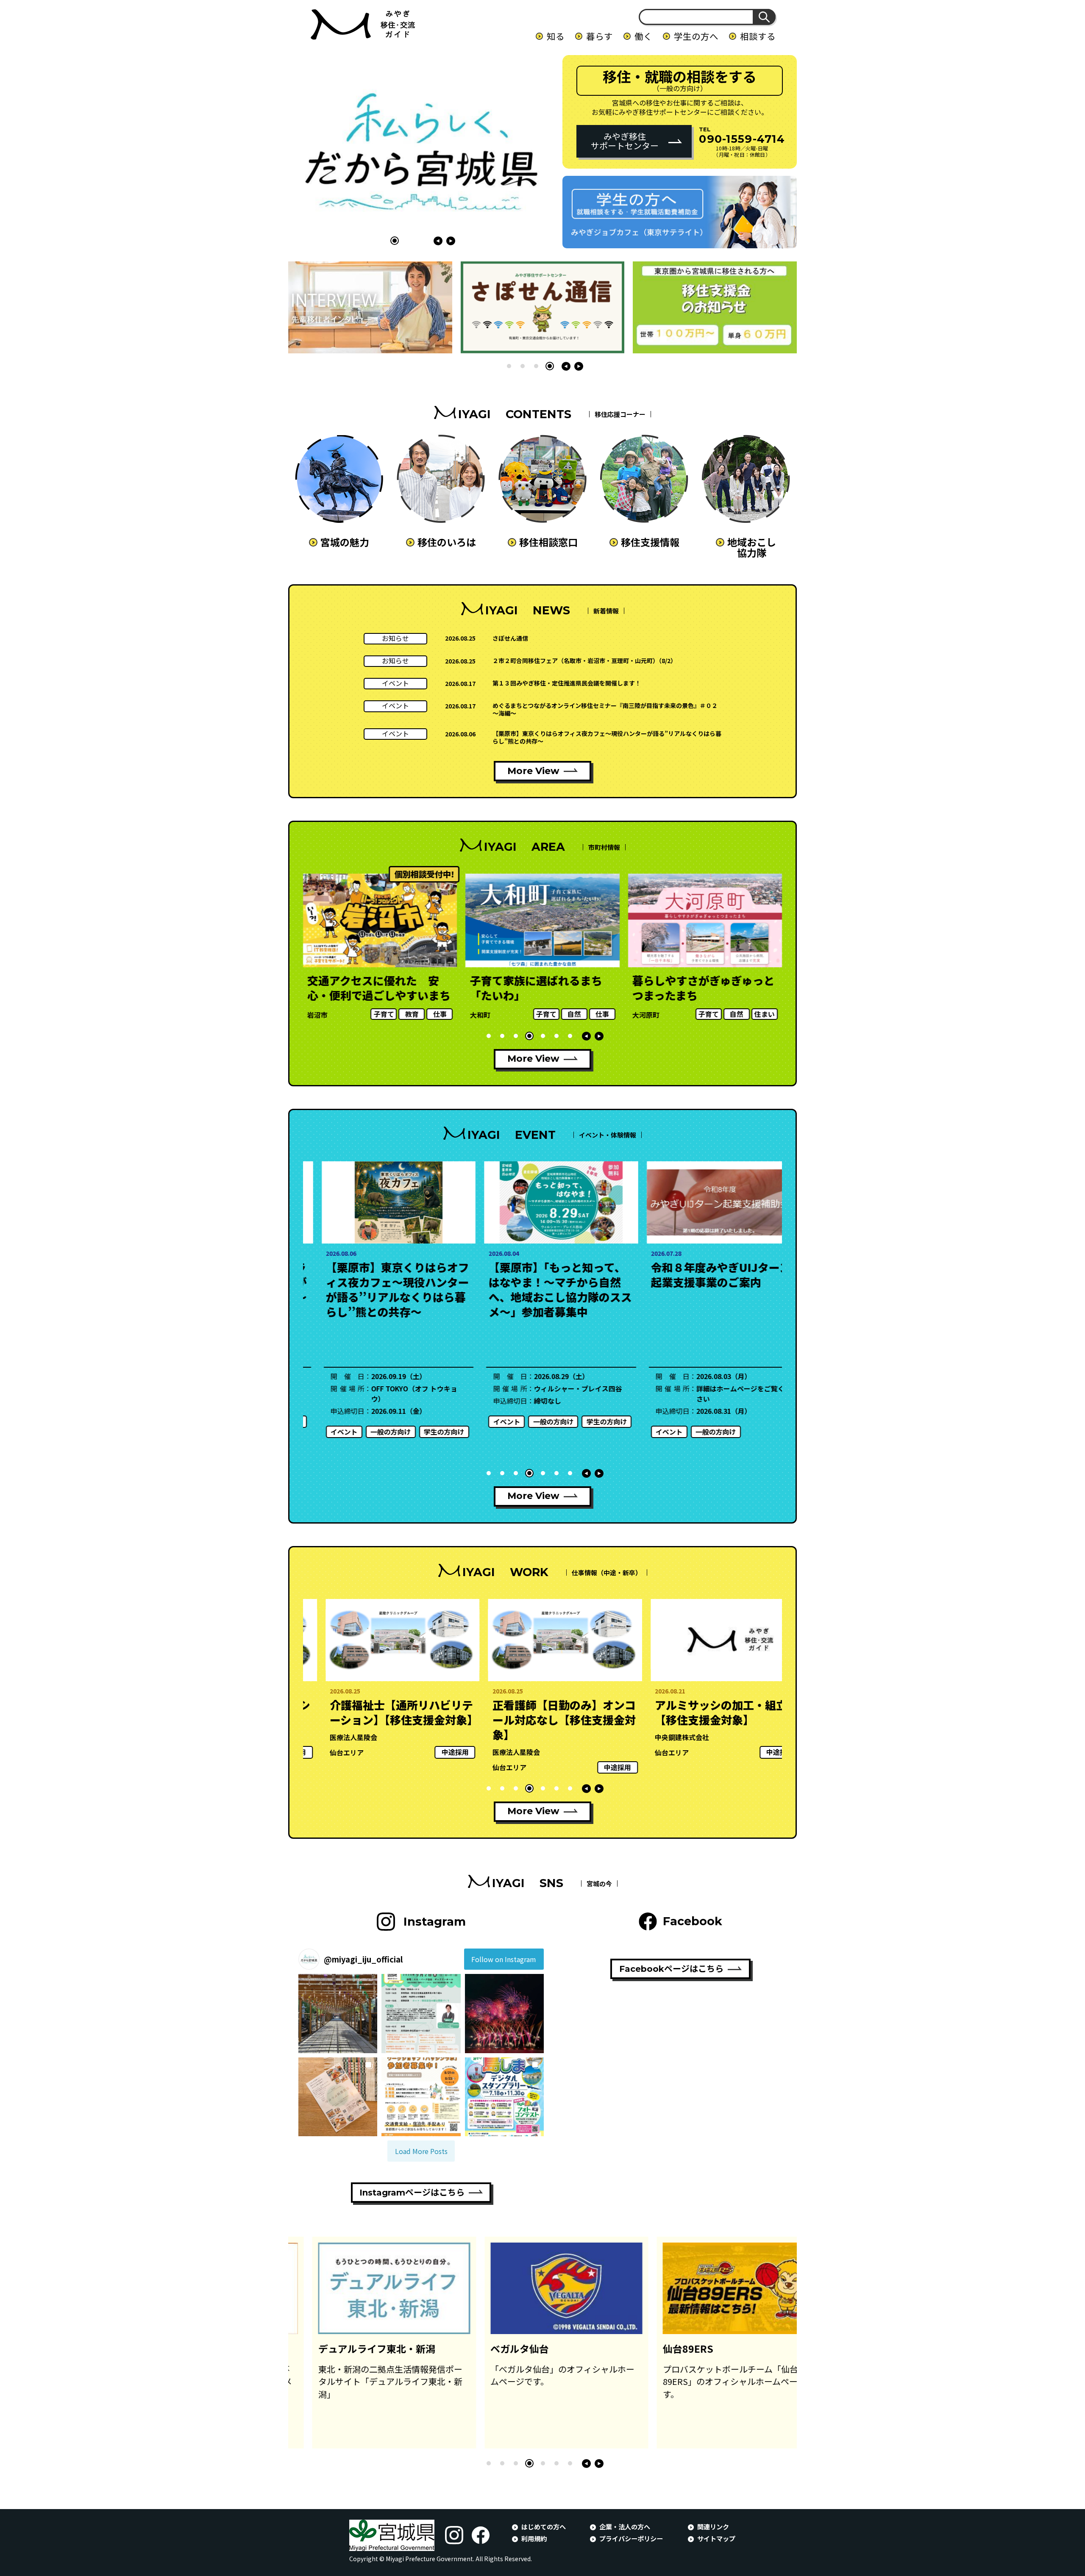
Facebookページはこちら (671, 1969)
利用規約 (534, 2538)
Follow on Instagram (504, 1959)
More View (533, 771)
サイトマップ (716, 2538)
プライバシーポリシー (631, 2538)
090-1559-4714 (742, 139)
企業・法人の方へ (625, 2526)
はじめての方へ (544, 2526)
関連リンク (713, 2526)
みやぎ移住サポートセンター (625, 141)
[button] (395, 241)
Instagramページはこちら (412, 2193)
